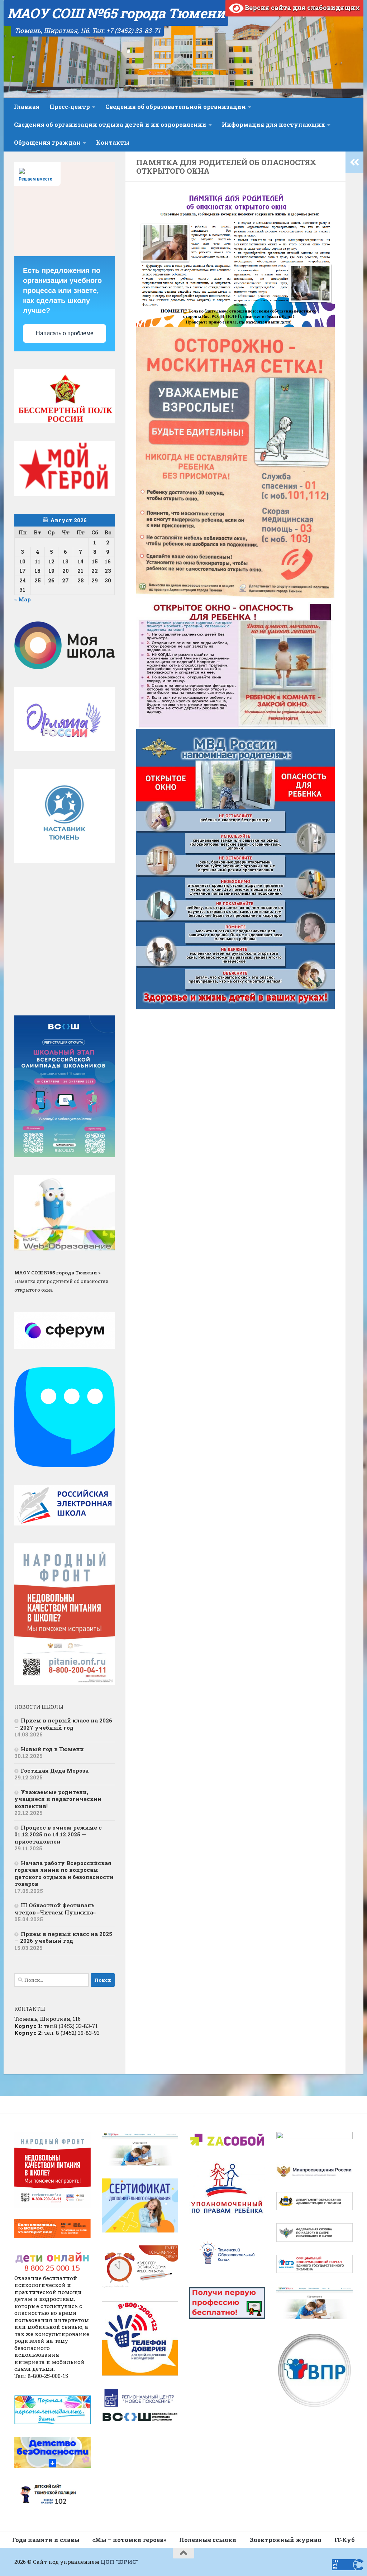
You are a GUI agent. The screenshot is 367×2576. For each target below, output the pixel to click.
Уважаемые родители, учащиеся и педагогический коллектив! (58, 1799)
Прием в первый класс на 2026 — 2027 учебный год (63, 1724)
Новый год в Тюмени (52, 1749)
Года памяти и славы (46, 2540)
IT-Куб (345, 2540)
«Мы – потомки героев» (129, 2540)
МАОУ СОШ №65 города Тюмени (116, 13)
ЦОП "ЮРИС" (119, 2562)
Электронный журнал (285, 2540)
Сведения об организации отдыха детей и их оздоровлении (110, 124)
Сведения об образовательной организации (176, 107)
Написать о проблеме (65, 333)
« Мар (23, 599)
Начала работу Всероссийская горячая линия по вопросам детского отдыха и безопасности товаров (64, 1873)
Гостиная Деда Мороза (55, 1770)
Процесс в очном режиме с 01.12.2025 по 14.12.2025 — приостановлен (58, 1834)
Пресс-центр (70, 107)
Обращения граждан (47, 142)
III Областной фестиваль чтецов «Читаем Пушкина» (55, 1909)
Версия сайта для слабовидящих (302, 8)
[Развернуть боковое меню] (354, 162)
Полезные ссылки (208, 2540)
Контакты (113, 142)
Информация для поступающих (273, 124)
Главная (27, 107)
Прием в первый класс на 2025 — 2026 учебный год (63, 1937)
